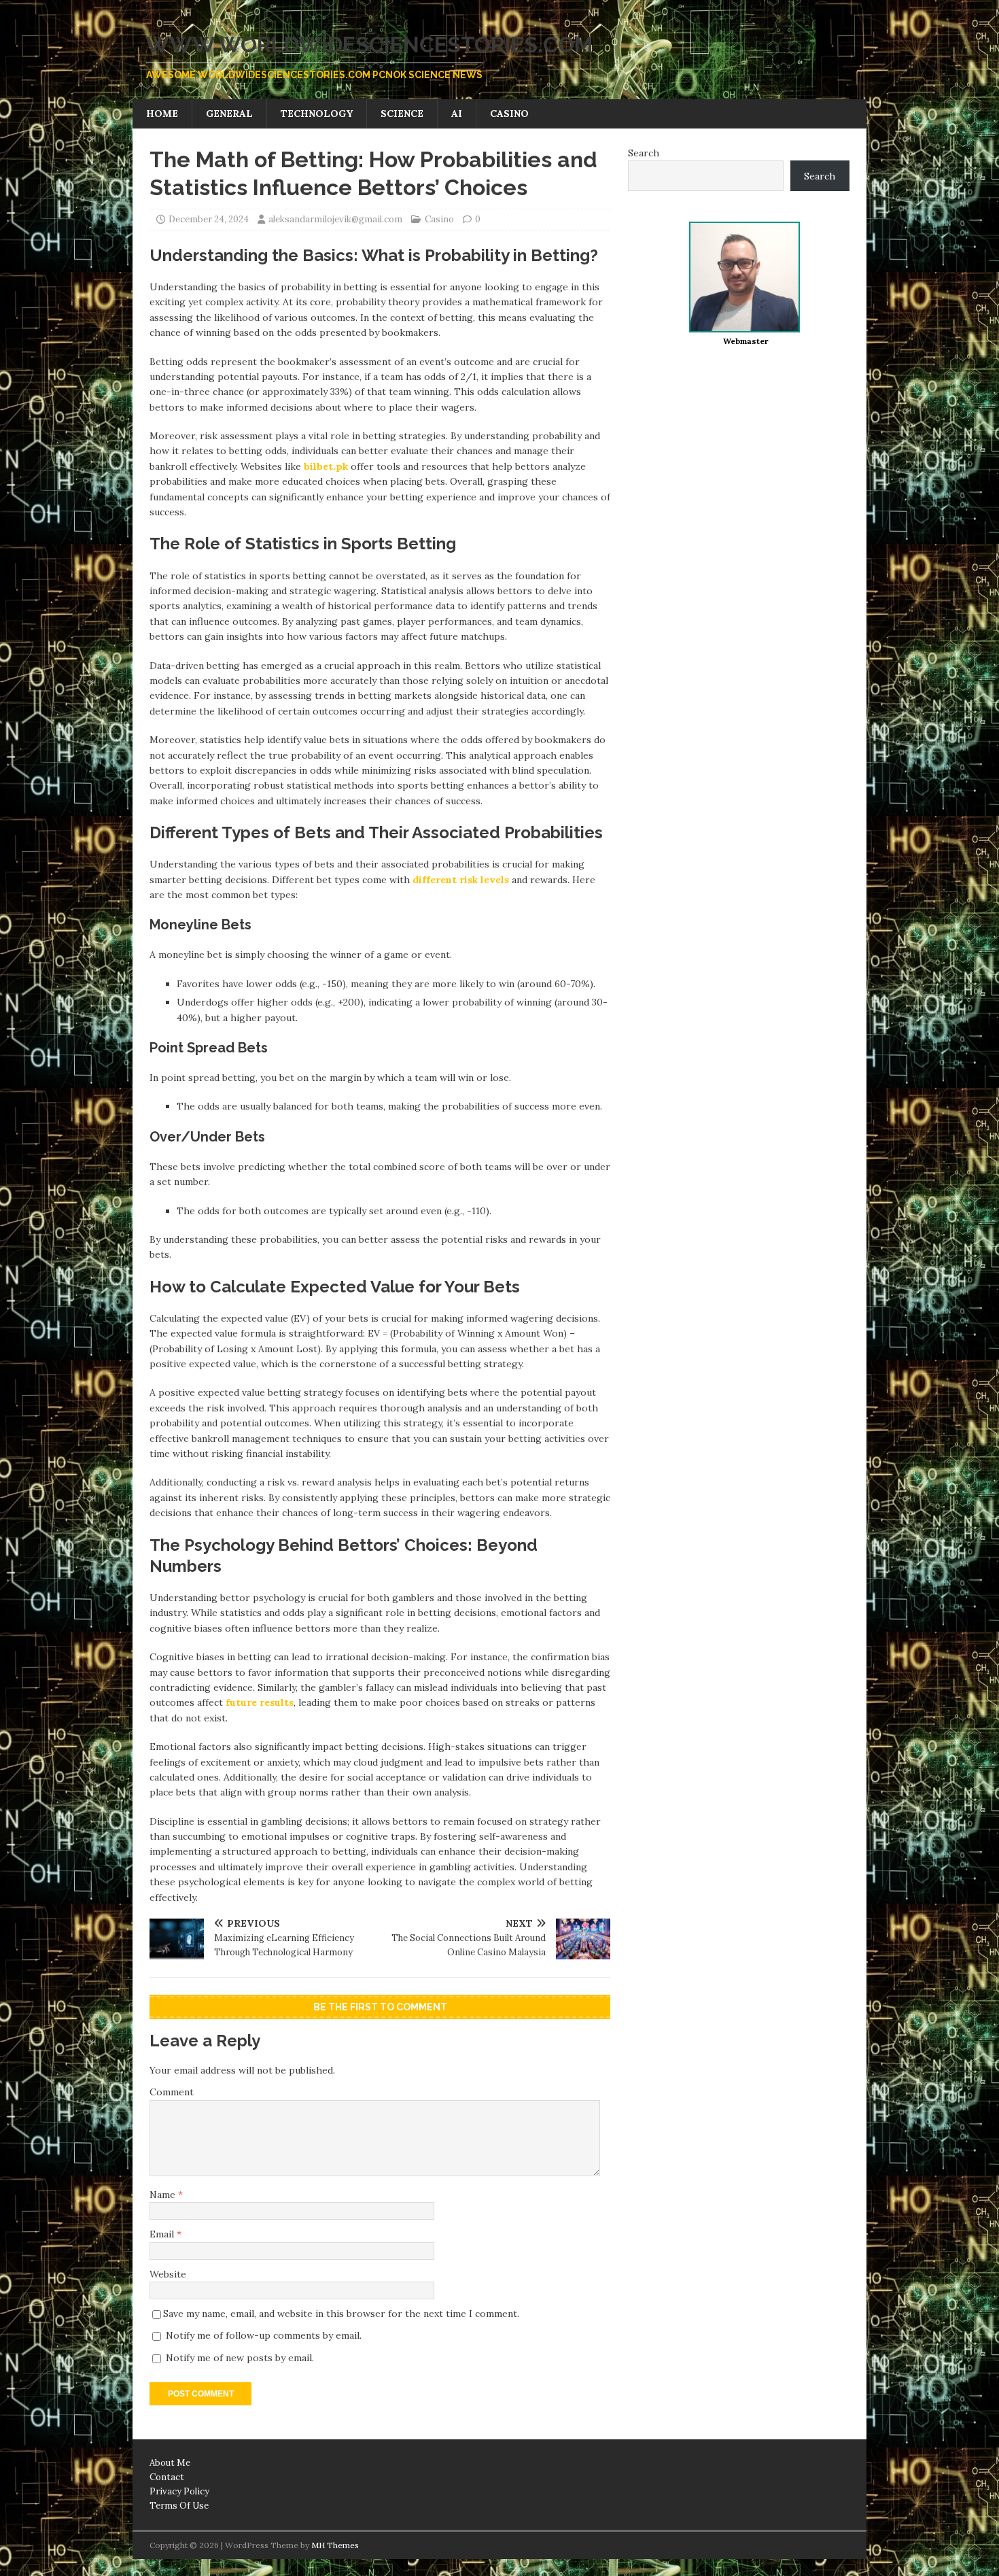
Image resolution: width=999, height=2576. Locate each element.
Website (168, 2274)
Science (402, 114)
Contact (167, 2477)
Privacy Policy (179, 2491)
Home (162, 114)
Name (164, 2195)
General (229, 114)
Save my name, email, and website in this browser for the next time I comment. (341, 2314)
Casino (509, 114)
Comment (172, 2092)
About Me (170, 2463)
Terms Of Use (179, 2506)
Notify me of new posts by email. (240, 2358)
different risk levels (462, 880)
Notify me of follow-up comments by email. (264, 2335)
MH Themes (335, 2545)
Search (644, 153)
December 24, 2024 (209, 219)
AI (457, 114)
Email (163, 2234)
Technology (317, 114)
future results (260, 1702)
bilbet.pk (326, 466)
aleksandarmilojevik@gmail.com (335, 219)
